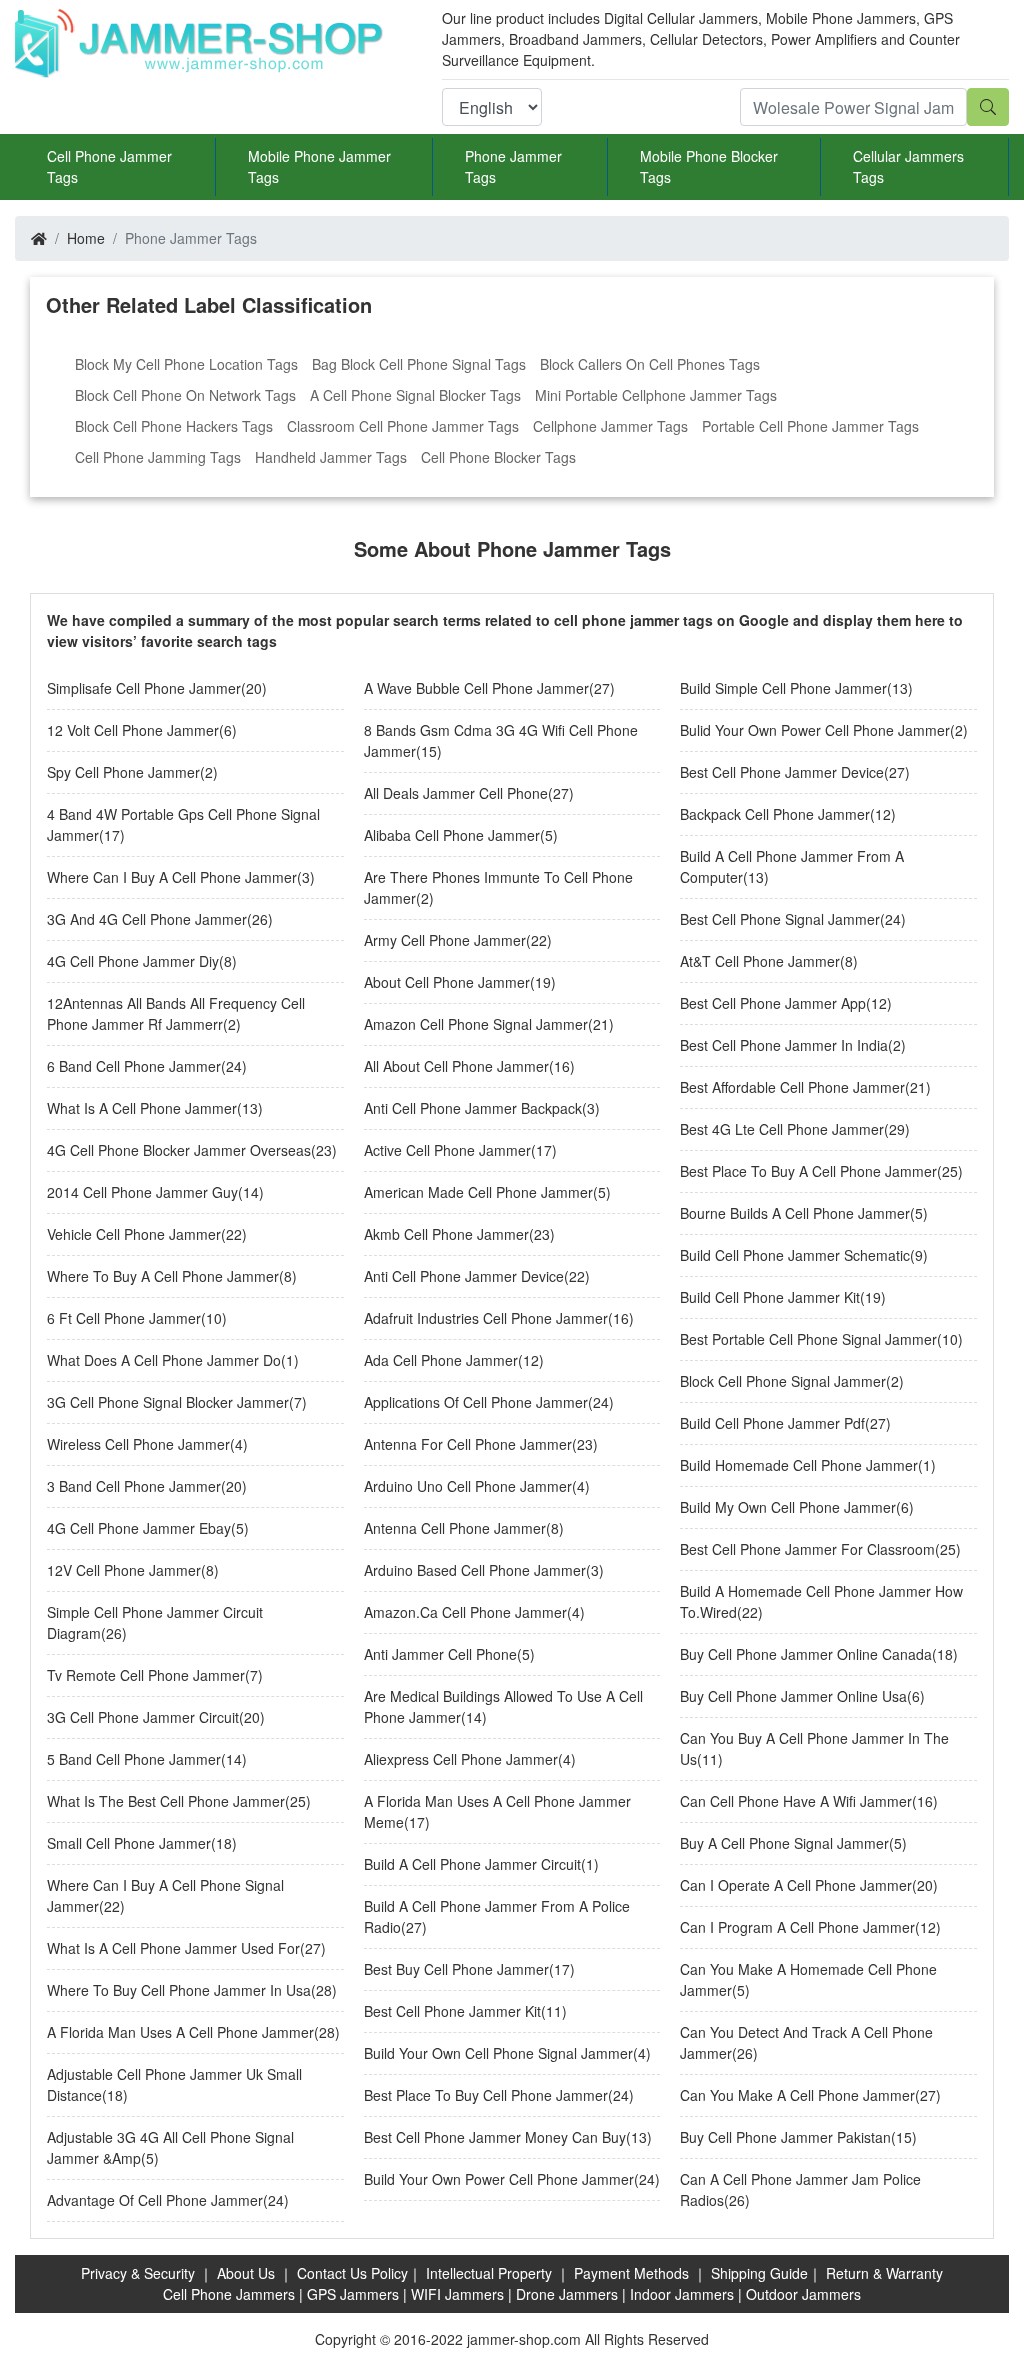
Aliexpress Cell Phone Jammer (461, 1759)
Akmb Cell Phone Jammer (446, 1234)
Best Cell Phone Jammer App (773, 1003)
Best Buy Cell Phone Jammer (456, 1969)
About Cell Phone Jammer (447, 982)
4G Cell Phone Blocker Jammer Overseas (179, 1150)
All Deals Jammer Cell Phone (456, 793)
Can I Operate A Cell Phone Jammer (796, 1885)
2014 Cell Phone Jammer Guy (142, 1192)
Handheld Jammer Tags (331, 457)
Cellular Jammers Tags (908, 166)
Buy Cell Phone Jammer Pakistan (785, 2137)
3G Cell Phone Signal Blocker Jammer (168, 1402)
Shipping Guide (759, 2273)
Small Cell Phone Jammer (129, 1843)
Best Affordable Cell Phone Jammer (792, 1087)
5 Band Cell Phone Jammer (134, 1759)
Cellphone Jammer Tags (610, 426)
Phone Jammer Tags (513, 166)
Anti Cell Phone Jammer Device (464, 1276)
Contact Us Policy (352, 2273)
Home (86, 238)
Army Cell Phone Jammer (445, 940)
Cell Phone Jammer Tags (109, 166)
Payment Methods (631, 2273)
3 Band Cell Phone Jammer (134, 1486)
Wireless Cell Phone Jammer (138, 1444)
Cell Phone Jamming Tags (158, 457)
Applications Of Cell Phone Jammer (476, 1402)
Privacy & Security (138, 2273)
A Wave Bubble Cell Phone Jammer (476, 688)
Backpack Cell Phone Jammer (775, 814)
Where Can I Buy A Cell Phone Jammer (172, 877)
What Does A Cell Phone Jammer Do (164, 1360)
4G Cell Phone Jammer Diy (133, 961)
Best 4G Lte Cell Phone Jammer (782, 1129)
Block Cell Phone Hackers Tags (174, 426)
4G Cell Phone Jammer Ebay (139, 1528)
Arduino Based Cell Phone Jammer (475, 1570)
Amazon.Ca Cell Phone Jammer (465, 1612)
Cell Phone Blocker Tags (498, 457)
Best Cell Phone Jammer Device (782, 772)
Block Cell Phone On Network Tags (185, 395)
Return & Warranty (884, 2273)
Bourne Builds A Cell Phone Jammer (795, 1213)
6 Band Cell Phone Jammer (134, 1066)
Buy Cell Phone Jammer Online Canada (806, 1654)
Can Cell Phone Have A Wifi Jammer (796, 1801)
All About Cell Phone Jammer (456, 1066)
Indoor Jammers (682, 2294)
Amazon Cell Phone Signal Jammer (476, 1024)
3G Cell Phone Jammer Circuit (143, 1717)
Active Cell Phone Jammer (447, 1150)
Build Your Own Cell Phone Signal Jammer (498, 2053)
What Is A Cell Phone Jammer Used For (173, 1948)
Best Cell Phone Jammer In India (784, 1045)
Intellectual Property (489, 2273)
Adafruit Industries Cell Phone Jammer (486, 1318)
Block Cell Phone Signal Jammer (783, 1381)
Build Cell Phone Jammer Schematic (795, 1255)
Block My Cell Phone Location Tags (186, 364)
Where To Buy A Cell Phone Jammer (163, 1276)
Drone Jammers (567, 2294)
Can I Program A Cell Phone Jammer (797, 1927)
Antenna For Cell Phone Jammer (468, 1444)
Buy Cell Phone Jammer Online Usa (793, 1696)
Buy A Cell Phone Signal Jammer (784, 1843)
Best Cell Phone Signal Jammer (780, 919)
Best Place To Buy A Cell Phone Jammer (808, 1171)
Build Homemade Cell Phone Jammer (799, 1465)
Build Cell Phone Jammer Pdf (772, 1423)
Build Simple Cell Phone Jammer (783, 688)
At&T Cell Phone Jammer (760, 961)
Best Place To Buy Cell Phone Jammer (486, 2095)
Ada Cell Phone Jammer (441, 1360)
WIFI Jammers (457, 2294)
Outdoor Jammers (803, 2294)
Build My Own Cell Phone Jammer (788, 1507)
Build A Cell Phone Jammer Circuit (472, 1864)
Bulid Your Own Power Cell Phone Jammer (815, 730)
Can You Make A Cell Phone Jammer (797, 2095)
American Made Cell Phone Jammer (478, 1192)
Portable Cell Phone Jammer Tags (810, 426)
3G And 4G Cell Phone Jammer (147, 919)
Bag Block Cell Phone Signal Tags (419, 364)
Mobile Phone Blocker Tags (709, 166)
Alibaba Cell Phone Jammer (452, 835)
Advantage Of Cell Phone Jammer (155, 2200)
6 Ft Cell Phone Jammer (124, 1318)
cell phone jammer (616, 620)
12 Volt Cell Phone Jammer (133, 730)
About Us (246, 2273)
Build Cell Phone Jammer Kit (770, 1297)
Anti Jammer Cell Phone (440, 1654)
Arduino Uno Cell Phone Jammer (468, 1486)
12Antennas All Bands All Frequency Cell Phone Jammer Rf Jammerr (176, 1013)
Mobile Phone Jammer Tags (319, 166)
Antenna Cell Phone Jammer (455, 1528)
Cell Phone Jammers (229, 2294)
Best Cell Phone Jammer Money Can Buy (495, 2137)
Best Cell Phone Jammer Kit (452, 2011)
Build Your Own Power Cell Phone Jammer (499, 2179)
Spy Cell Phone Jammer (123, 772)
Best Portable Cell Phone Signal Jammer (808, 1339)
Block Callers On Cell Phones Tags (650, 364)
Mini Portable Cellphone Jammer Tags (656, 395)
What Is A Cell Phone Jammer (142, 1108)
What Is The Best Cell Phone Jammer (166, 1801)
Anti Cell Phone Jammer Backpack (473, 1108)
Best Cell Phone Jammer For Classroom (807, 1549)
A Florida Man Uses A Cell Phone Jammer (180, 2032)
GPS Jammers (353, 2294)
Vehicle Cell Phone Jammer (134, 1234)
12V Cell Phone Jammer (124, 1570)
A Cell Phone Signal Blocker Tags (415, 395)
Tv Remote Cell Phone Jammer (146, 1675)
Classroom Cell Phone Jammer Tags (403, 426)
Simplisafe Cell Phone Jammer (144, 688)
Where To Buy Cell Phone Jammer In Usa (179, 1990)
